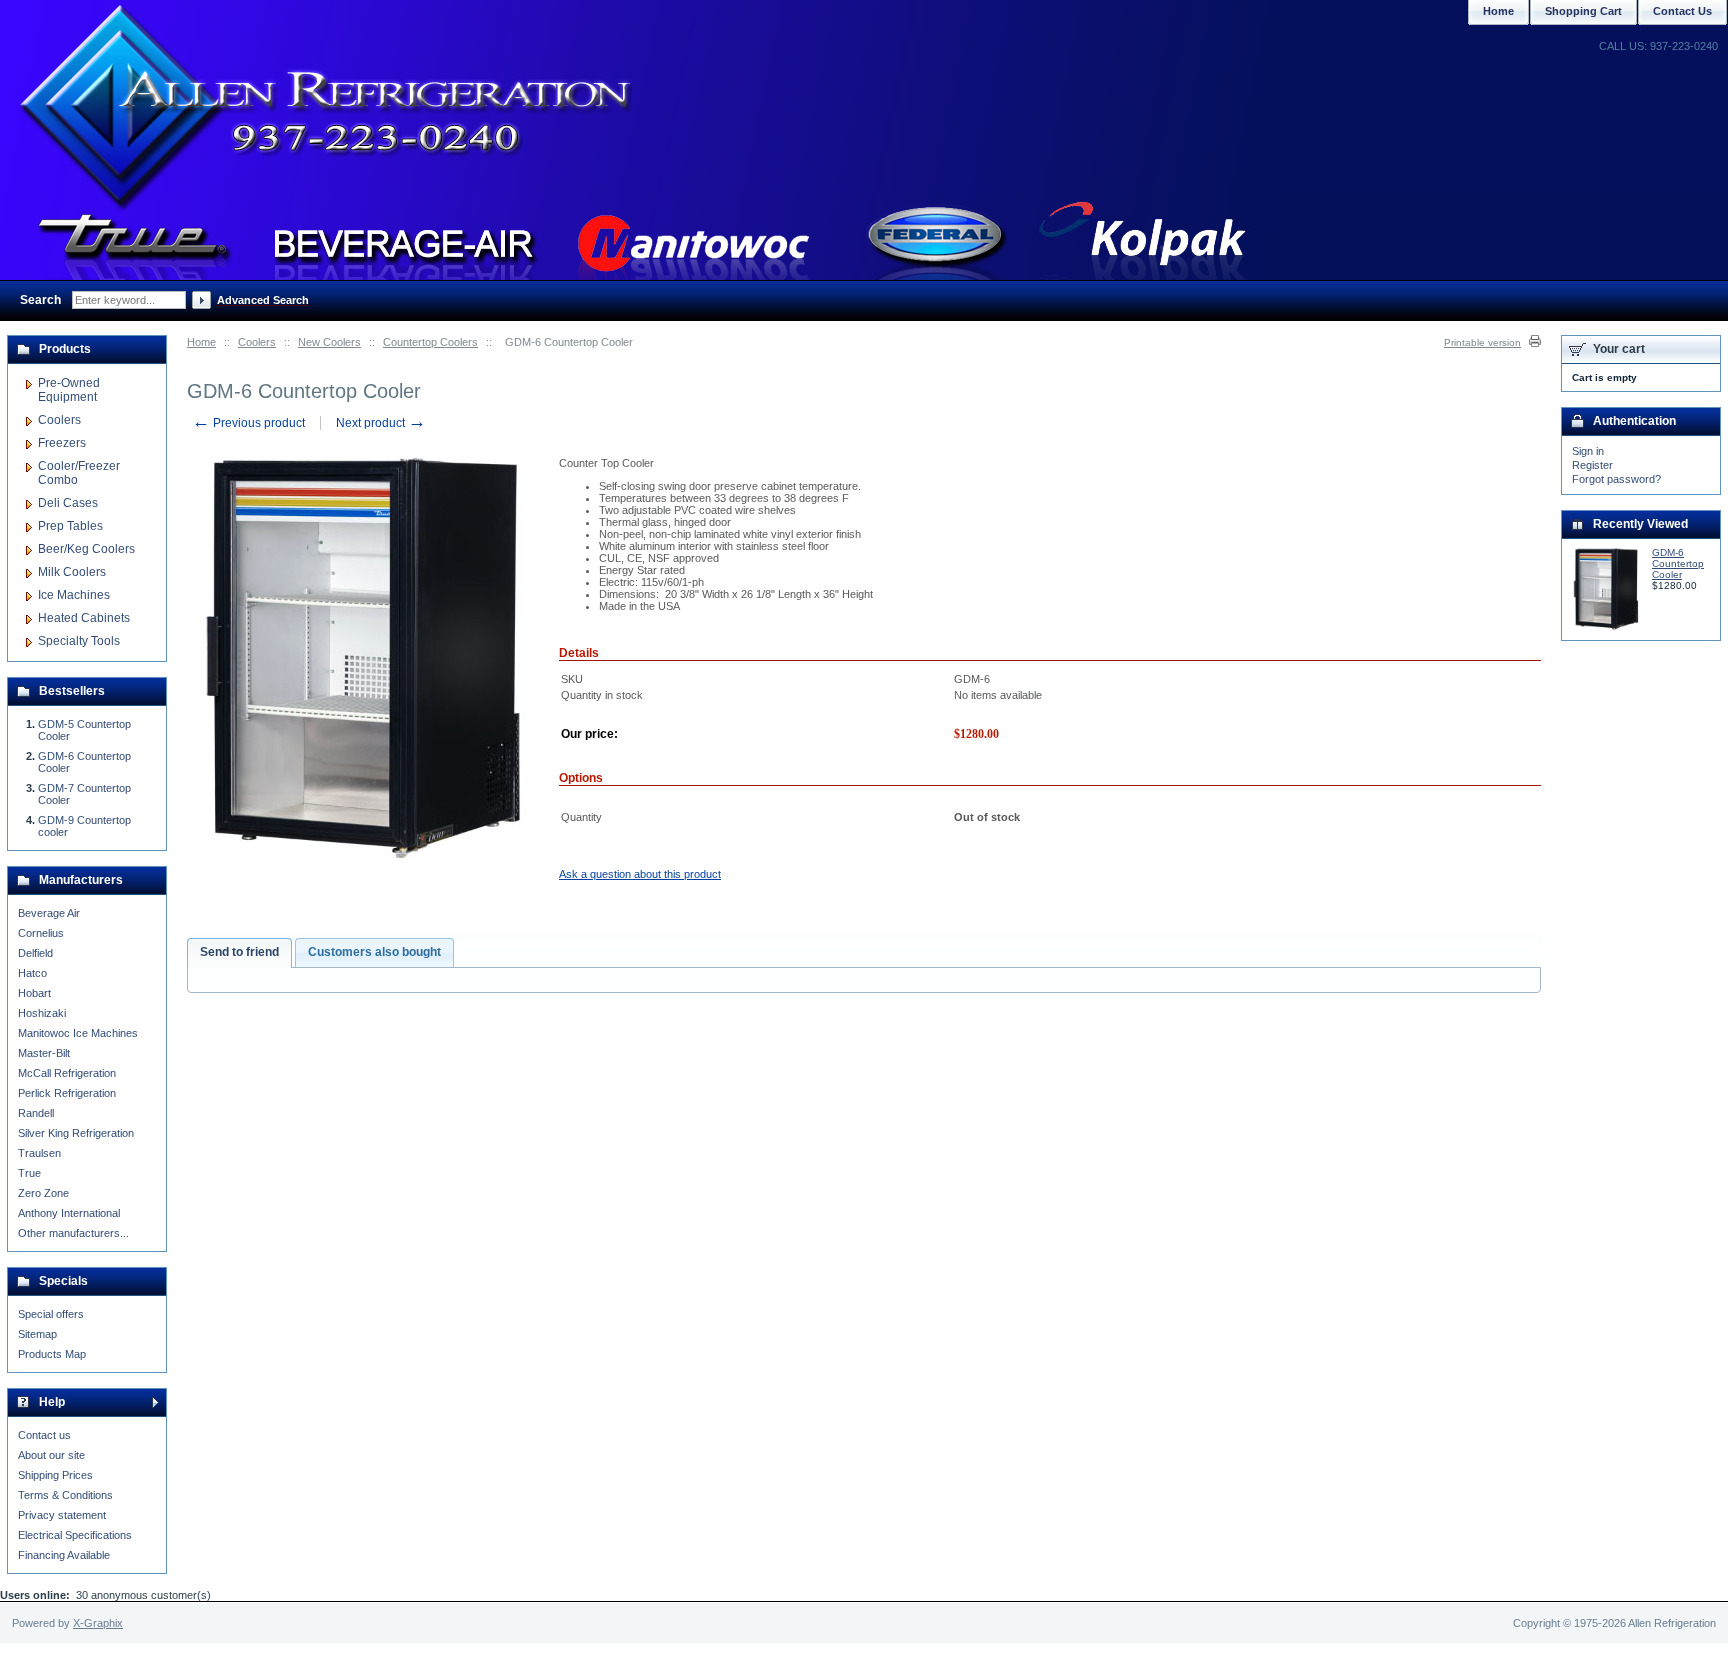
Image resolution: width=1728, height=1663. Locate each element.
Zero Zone (43, 1193)
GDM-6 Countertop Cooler (1678, 563)
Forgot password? (1616, 479)
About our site (51, 1455)
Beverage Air (49, 913)
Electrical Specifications (75, 1535)
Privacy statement (62, 1515)
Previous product (248, 423)
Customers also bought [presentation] (374, 952)
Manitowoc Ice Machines (78, 1033)
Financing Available (64, 1555)
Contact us (44, 1435)
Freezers (62, 443)
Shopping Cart (1583, 11)
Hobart (34, 993)
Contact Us (1682, 11)
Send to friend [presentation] (239, 952)
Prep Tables (70, 526)
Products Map (52, 1354)
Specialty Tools (79, 641)
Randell (36, 1113)
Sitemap (37, 1334)
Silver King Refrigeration (76, 1133)
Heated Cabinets (84, 618)
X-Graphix (98, 1623)
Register (1592, 465)
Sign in (1588, 451)
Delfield (35, 953)
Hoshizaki (42, 1013)
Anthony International (69, 1213)
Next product (381, 423)
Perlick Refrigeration (67, 1093)
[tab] (239, 953)
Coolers (257, 342)
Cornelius (41, 933)
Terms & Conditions (65, 1495)
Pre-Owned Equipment (69, 390)
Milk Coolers (72, 572)
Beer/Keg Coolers (86, 549)
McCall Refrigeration (67, 1073)
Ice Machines (74, 595)
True (29, 1173)
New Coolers (329, 342)
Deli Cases (68, 503)
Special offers (51, 1314)
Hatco (32, 973)
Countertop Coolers (430, 342)
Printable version (1482, 342)
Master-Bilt (44, 1053)
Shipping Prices (55, 1475)
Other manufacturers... (73, 1233)
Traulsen (39, 1153)
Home (201, 342)
